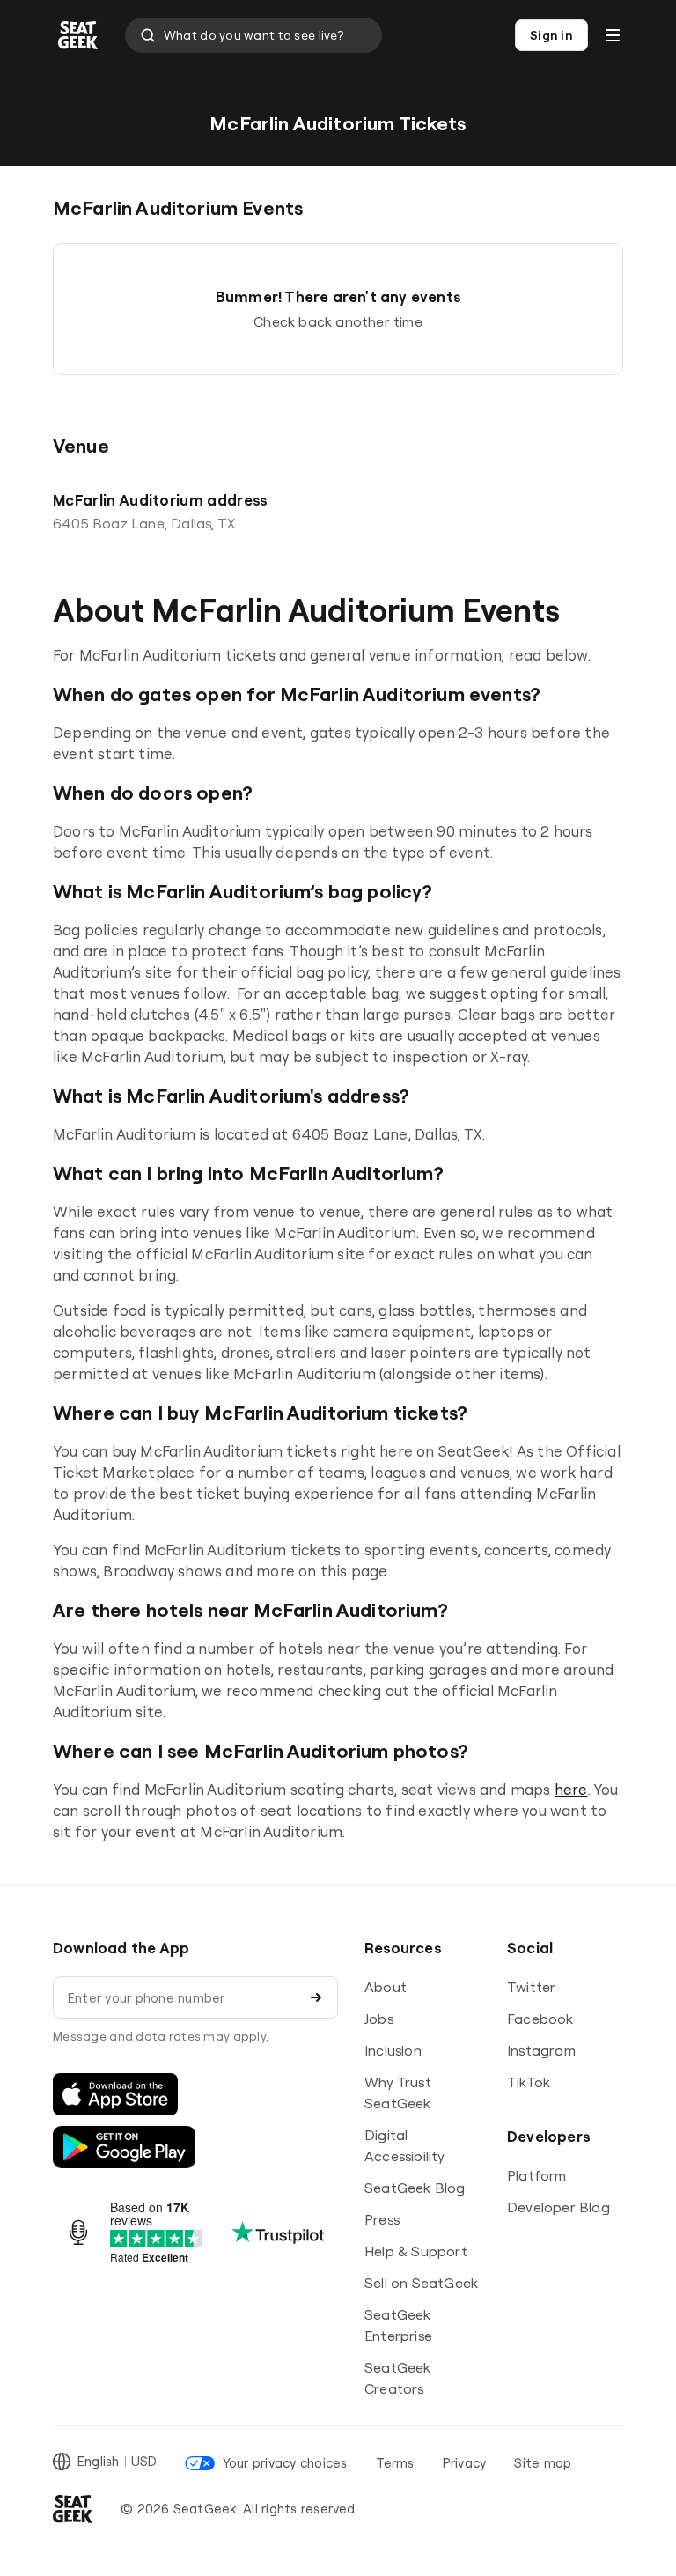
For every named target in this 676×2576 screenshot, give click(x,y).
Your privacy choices (285, 2463)
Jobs (379, 2019)
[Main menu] (613, 35)
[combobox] (253, 35)
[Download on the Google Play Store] (124, 2147)
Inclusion (393, 2050)
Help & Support (416, 2251)
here (571, 1789)
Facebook (540, 2019)
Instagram (541, 2050)
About (386, 1987)
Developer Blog (558, 2207)
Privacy (465, 2463)
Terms (395, 2463)
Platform (537, 2175)
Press (382, 2219)
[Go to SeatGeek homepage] (78, 36)
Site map (543, 2463)
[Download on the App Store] (115, 2094)
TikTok (529, 2082)
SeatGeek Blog (415, 2188)
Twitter (531, 1987)
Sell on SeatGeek (421, 2283)
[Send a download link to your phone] (316, 1997)
